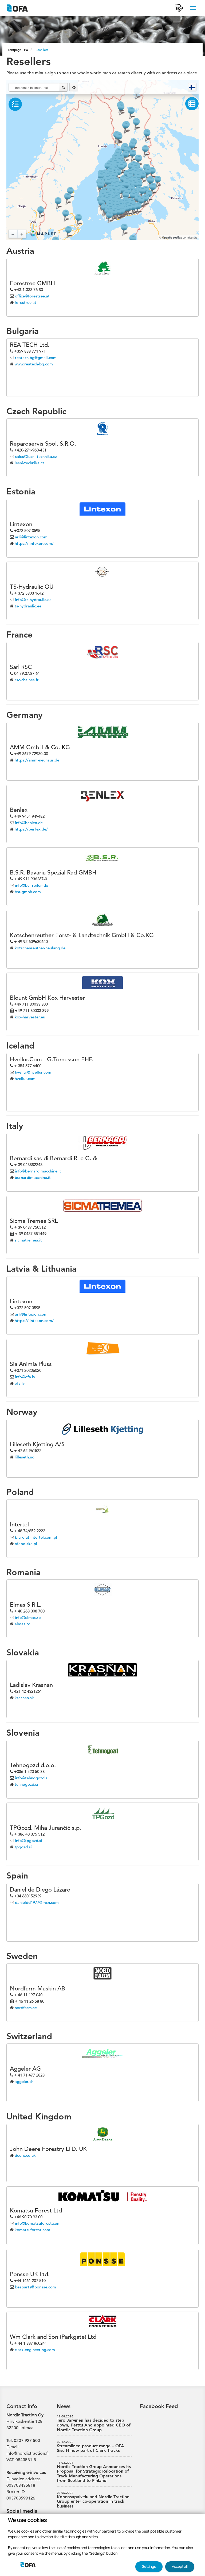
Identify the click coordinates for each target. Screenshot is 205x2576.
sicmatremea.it (28, 1240)
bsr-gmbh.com (28, 892)
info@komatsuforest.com (38, 2223)
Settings (149, 2566)
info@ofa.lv (25, 1377)
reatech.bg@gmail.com (36, 358)
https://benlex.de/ (31, 829)
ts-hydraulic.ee (28, 606)
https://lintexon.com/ (34, 543)
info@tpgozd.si (29, 1841)
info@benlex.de (29, 823)
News (64, 2406)
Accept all (180, 2566)
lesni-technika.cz (29, 463)
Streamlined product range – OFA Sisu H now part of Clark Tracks (90, 2447)
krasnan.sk (24, 1698)
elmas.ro (23, 1624)
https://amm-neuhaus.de (37, 760)
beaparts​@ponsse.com (36, 2287)
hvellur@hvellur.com (33, 1072)
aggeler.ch (24, 2081)
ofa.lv (20, 1383)
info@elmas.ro (28, 1617)
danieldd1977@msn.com (37, 1902)
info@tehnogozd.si (32, 1778)
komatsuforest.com (32, 2230)
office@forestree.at (32, 296)
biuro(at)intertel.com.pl (36, 1537)
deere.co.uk (25, 2155)
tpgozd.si (23, 1847)
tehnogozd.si (26, 1784)
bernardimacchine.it (33, 1177)
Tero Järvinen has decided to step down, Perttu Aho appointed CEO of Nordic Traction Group (94, 2423)
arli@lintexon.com (31, 537)
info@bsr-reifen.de (31, 885)
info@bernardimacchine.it (38, 1171)
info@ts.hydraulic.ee (33, 600)
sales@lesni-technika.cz (36, 456)
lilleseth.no (25, 1457)
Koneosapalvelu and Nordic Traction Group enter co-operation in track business (93, 2500)
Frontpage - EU (17, 50)
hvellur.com (25, 1079)
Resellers (42, 50)
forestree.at (25, 302)
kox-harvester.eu (30, 1017)
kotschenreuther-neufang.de (40, 948)
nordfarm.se (26, 2008)
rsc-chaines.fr (27, 680)
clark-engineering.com (35, 2350)
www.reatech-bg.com (34, 364)
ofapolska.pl (26, 1544)
